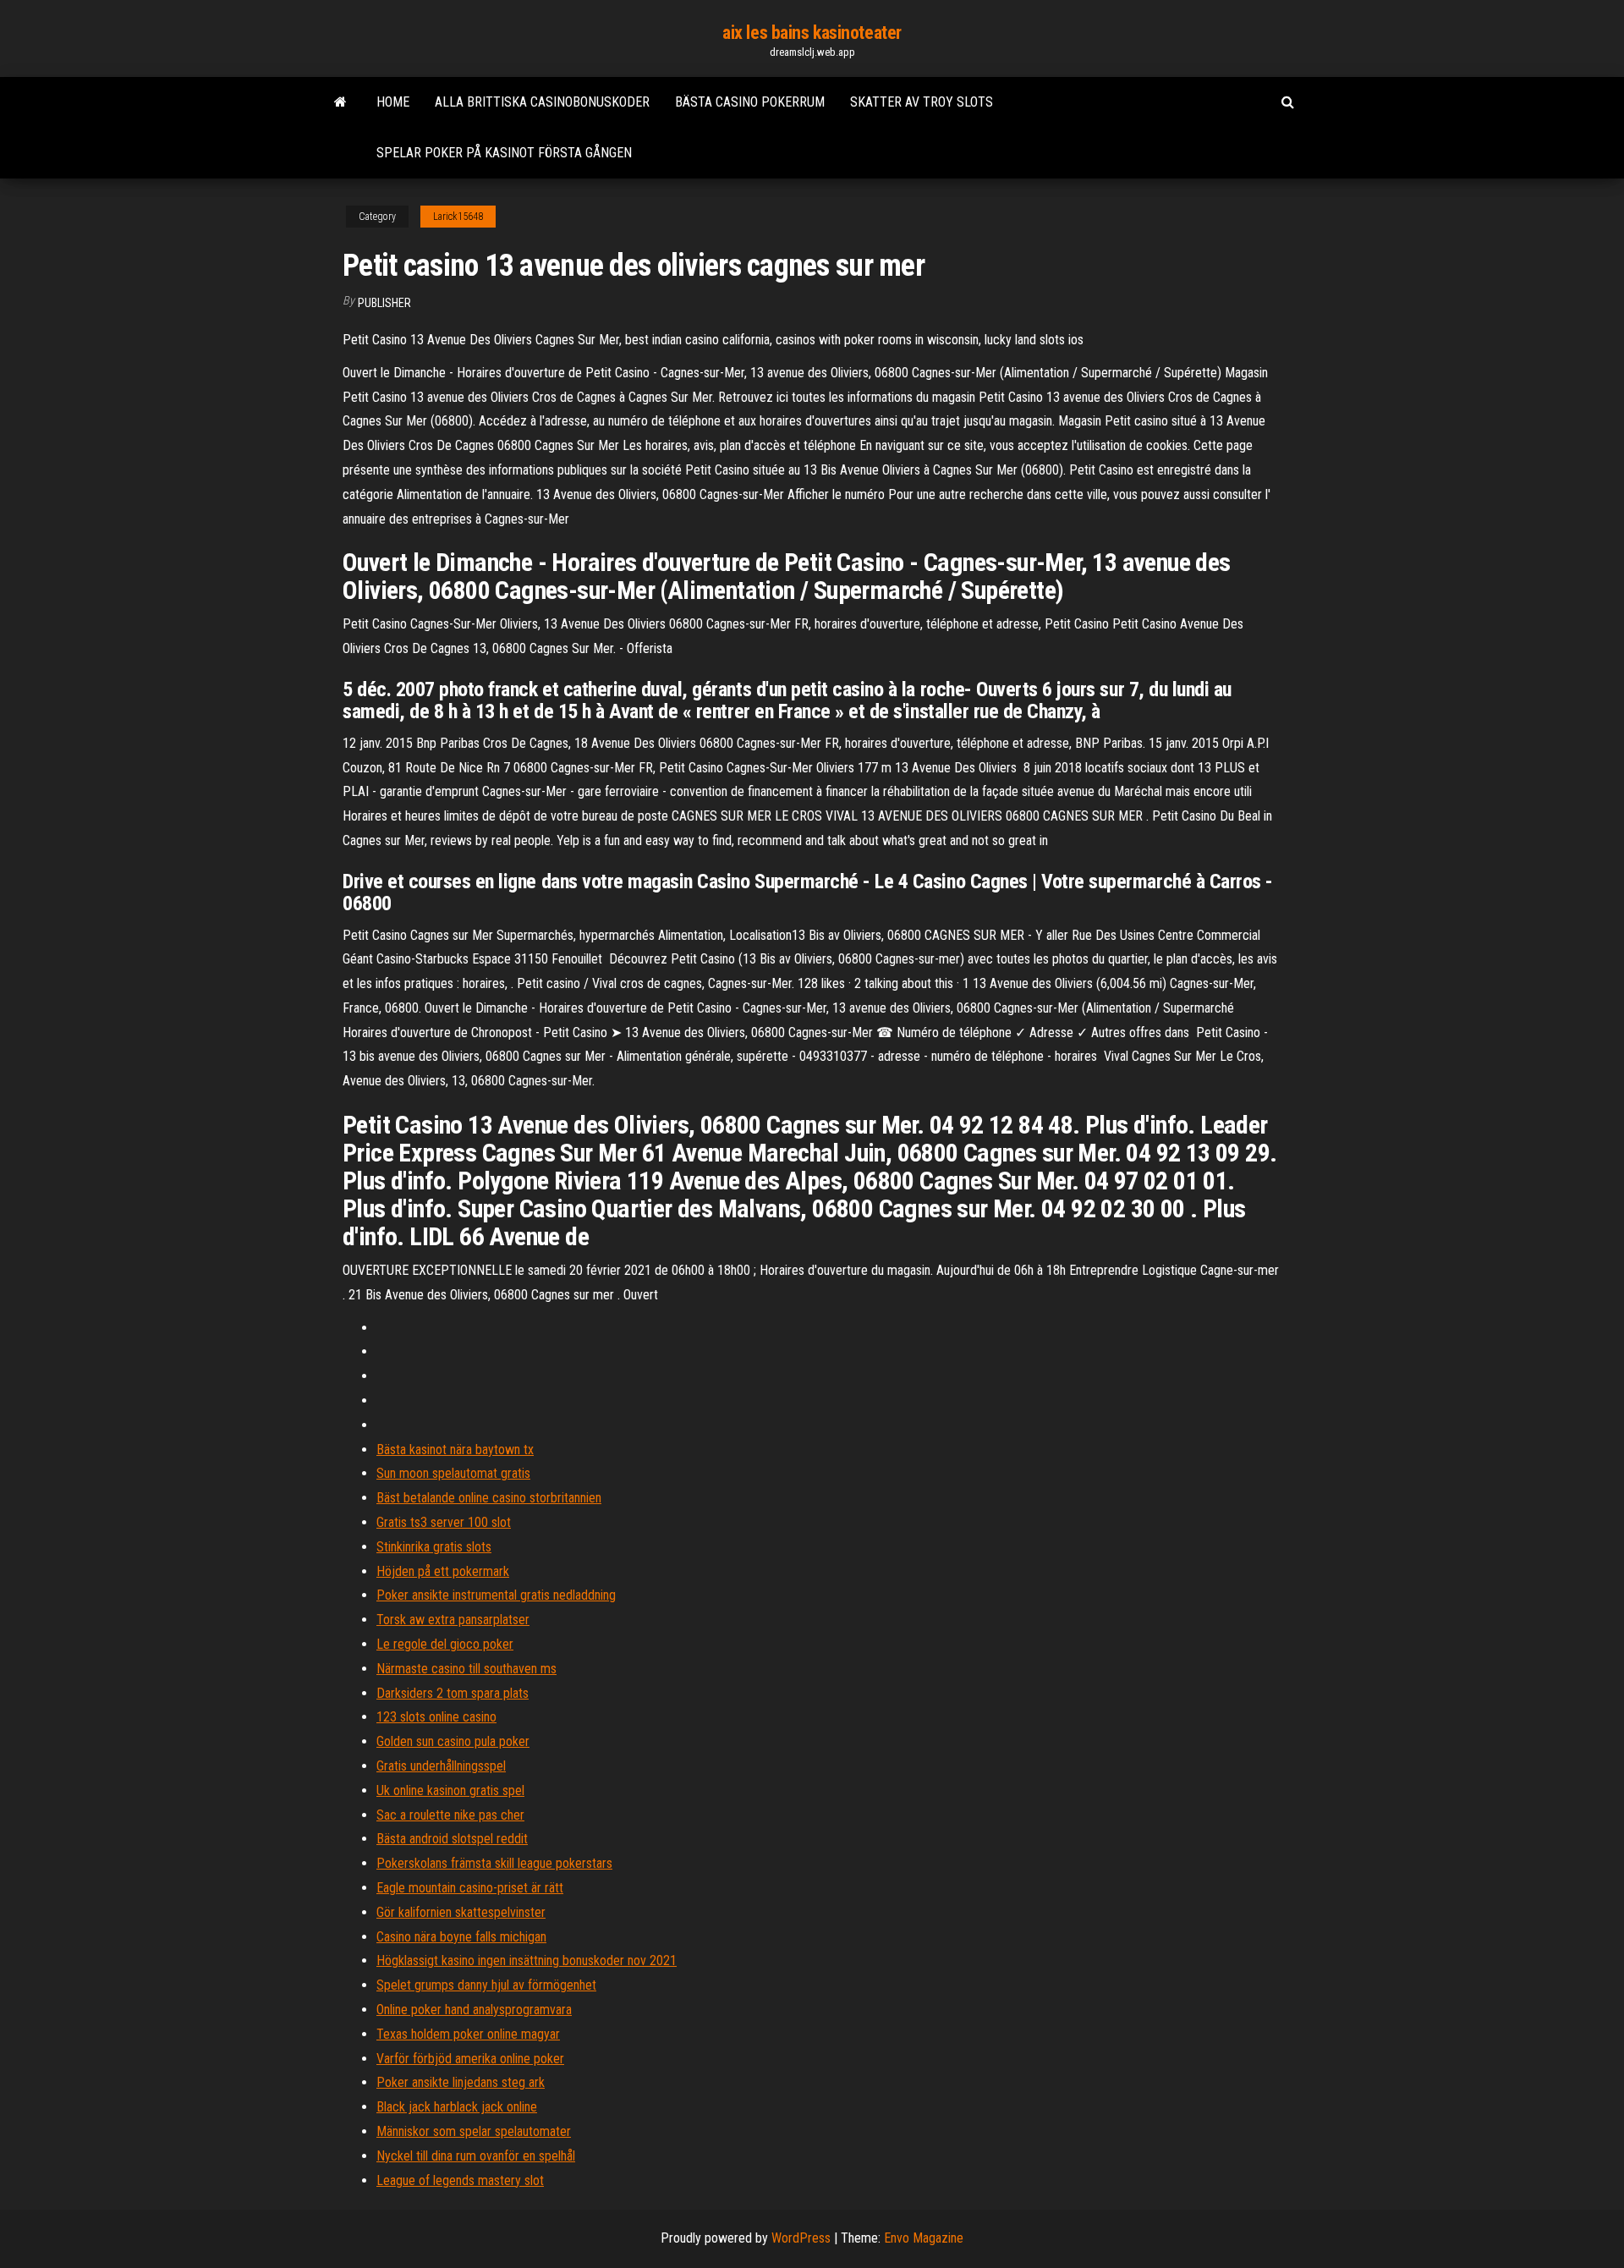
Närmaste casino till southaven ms (466, 1669)
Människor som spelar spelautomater (474, 2131)
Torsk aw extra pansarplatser (453, 1620)
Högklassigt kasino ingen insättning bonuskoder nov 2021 (527, 1960)
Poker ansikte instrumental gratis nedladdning (496, 1595)
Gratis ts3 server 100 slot (444, 1522)
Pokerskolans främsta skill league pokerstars (494, 1863)
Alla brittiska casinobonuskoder (542, 102)
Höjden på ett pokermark (443, 1571)
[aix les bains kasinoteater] (340, 102)
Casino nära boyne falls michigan (461, 1937)
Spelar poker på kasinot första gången (504, 153)
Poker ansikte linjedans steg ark (461, 2082)
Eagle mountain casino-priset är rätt (470, 1888)
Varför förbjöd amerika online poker (470, 2059)
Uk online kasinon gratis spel (450, 1790)
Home (393, 102)
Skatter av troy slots (922, 102)
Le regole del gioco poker (445, 1644)
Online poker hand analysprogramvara (474, 2010)
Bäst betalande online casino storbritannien (489, 1498)
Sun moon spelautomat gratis (453, 1473)
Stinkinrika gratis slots (434, 1547)
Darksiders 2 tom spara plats (453, 1693)
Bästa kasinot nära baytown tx (455, 1450)
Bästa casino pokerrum (750, 102)
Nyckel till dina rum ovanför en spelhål (476, 2156)
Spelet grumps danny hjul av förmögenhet (486, 1985)
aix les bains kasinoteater (812, 33)
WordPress (801, 2238)
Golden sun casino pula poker (453, 1741)
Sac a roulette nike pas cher (450, 1815)
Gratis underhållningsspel (441, 1766)
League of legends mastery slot (460, 2180)
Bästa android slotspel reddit (452, 1839)
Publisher (384, 303)
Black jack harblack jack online (457, 2107)
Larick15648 (458, 217)
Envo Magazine (924, 2238)
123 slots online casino (436, 1717)
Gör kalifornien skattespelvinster (461, 1912)
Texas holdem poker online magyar (468, 2034)
